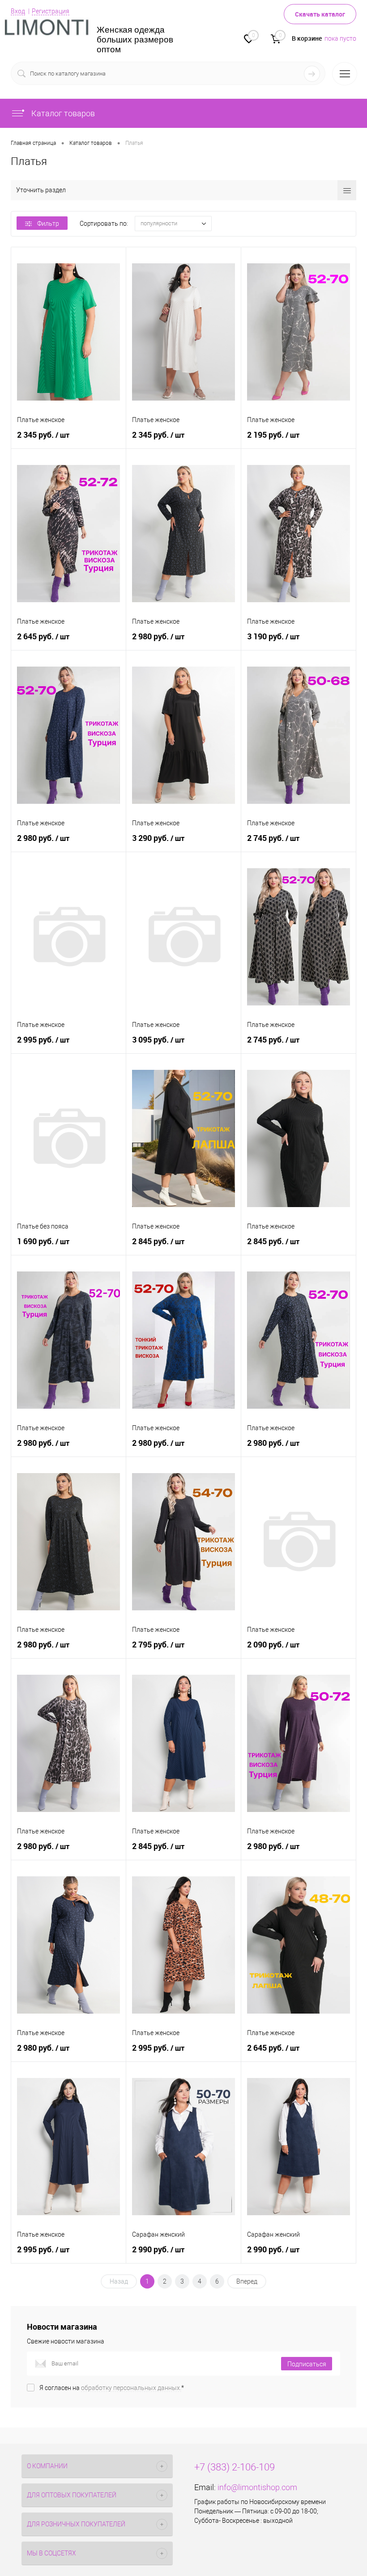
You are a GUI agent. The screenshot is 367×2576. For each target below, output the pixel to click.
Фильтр (48, 224)
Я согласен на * (112, 2388)
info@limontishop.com (257, 2487)
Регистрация (51, 11)
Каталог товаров (62, 113)
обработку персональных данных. (131, 2388)
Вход (18, 11)
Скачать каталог (320, 14)
